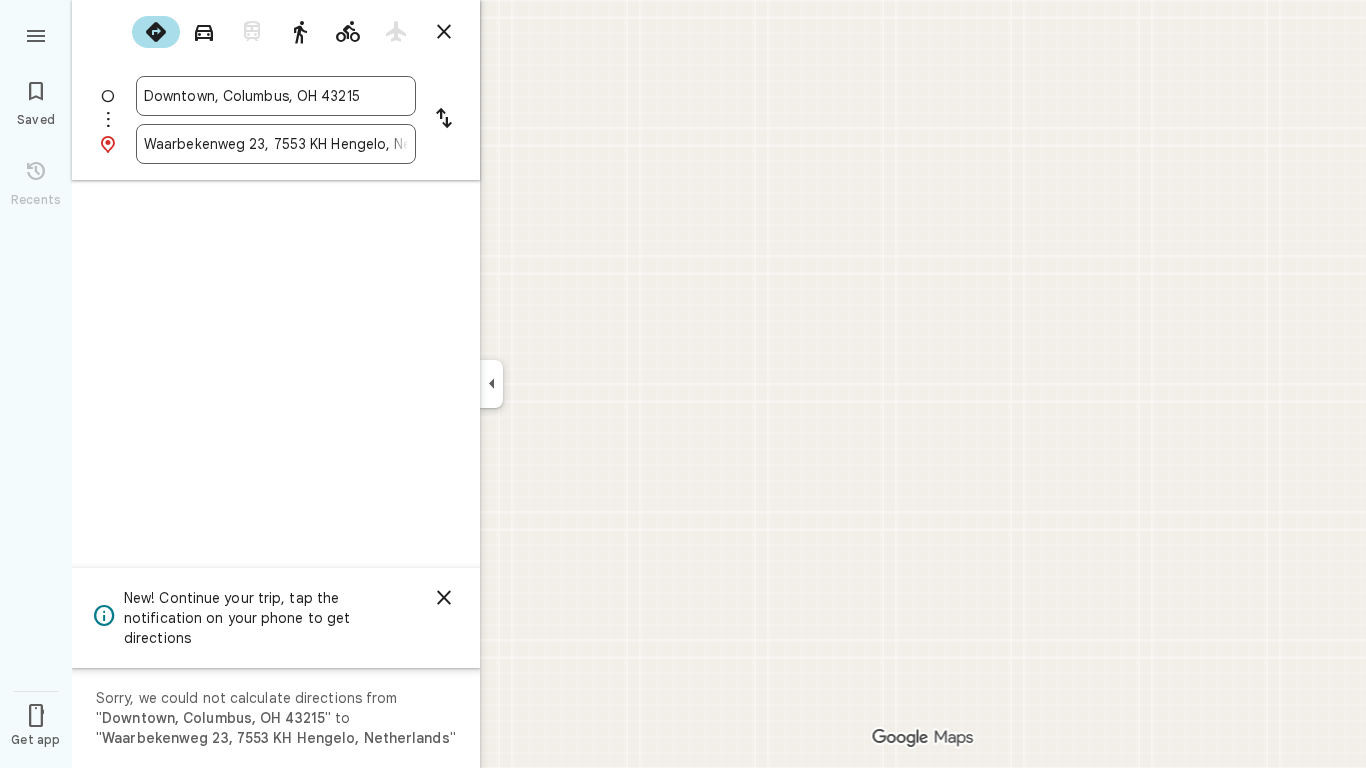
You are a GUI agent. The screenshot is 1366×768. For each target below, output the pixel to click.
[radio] (156, 32)
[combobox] (276, 96)
